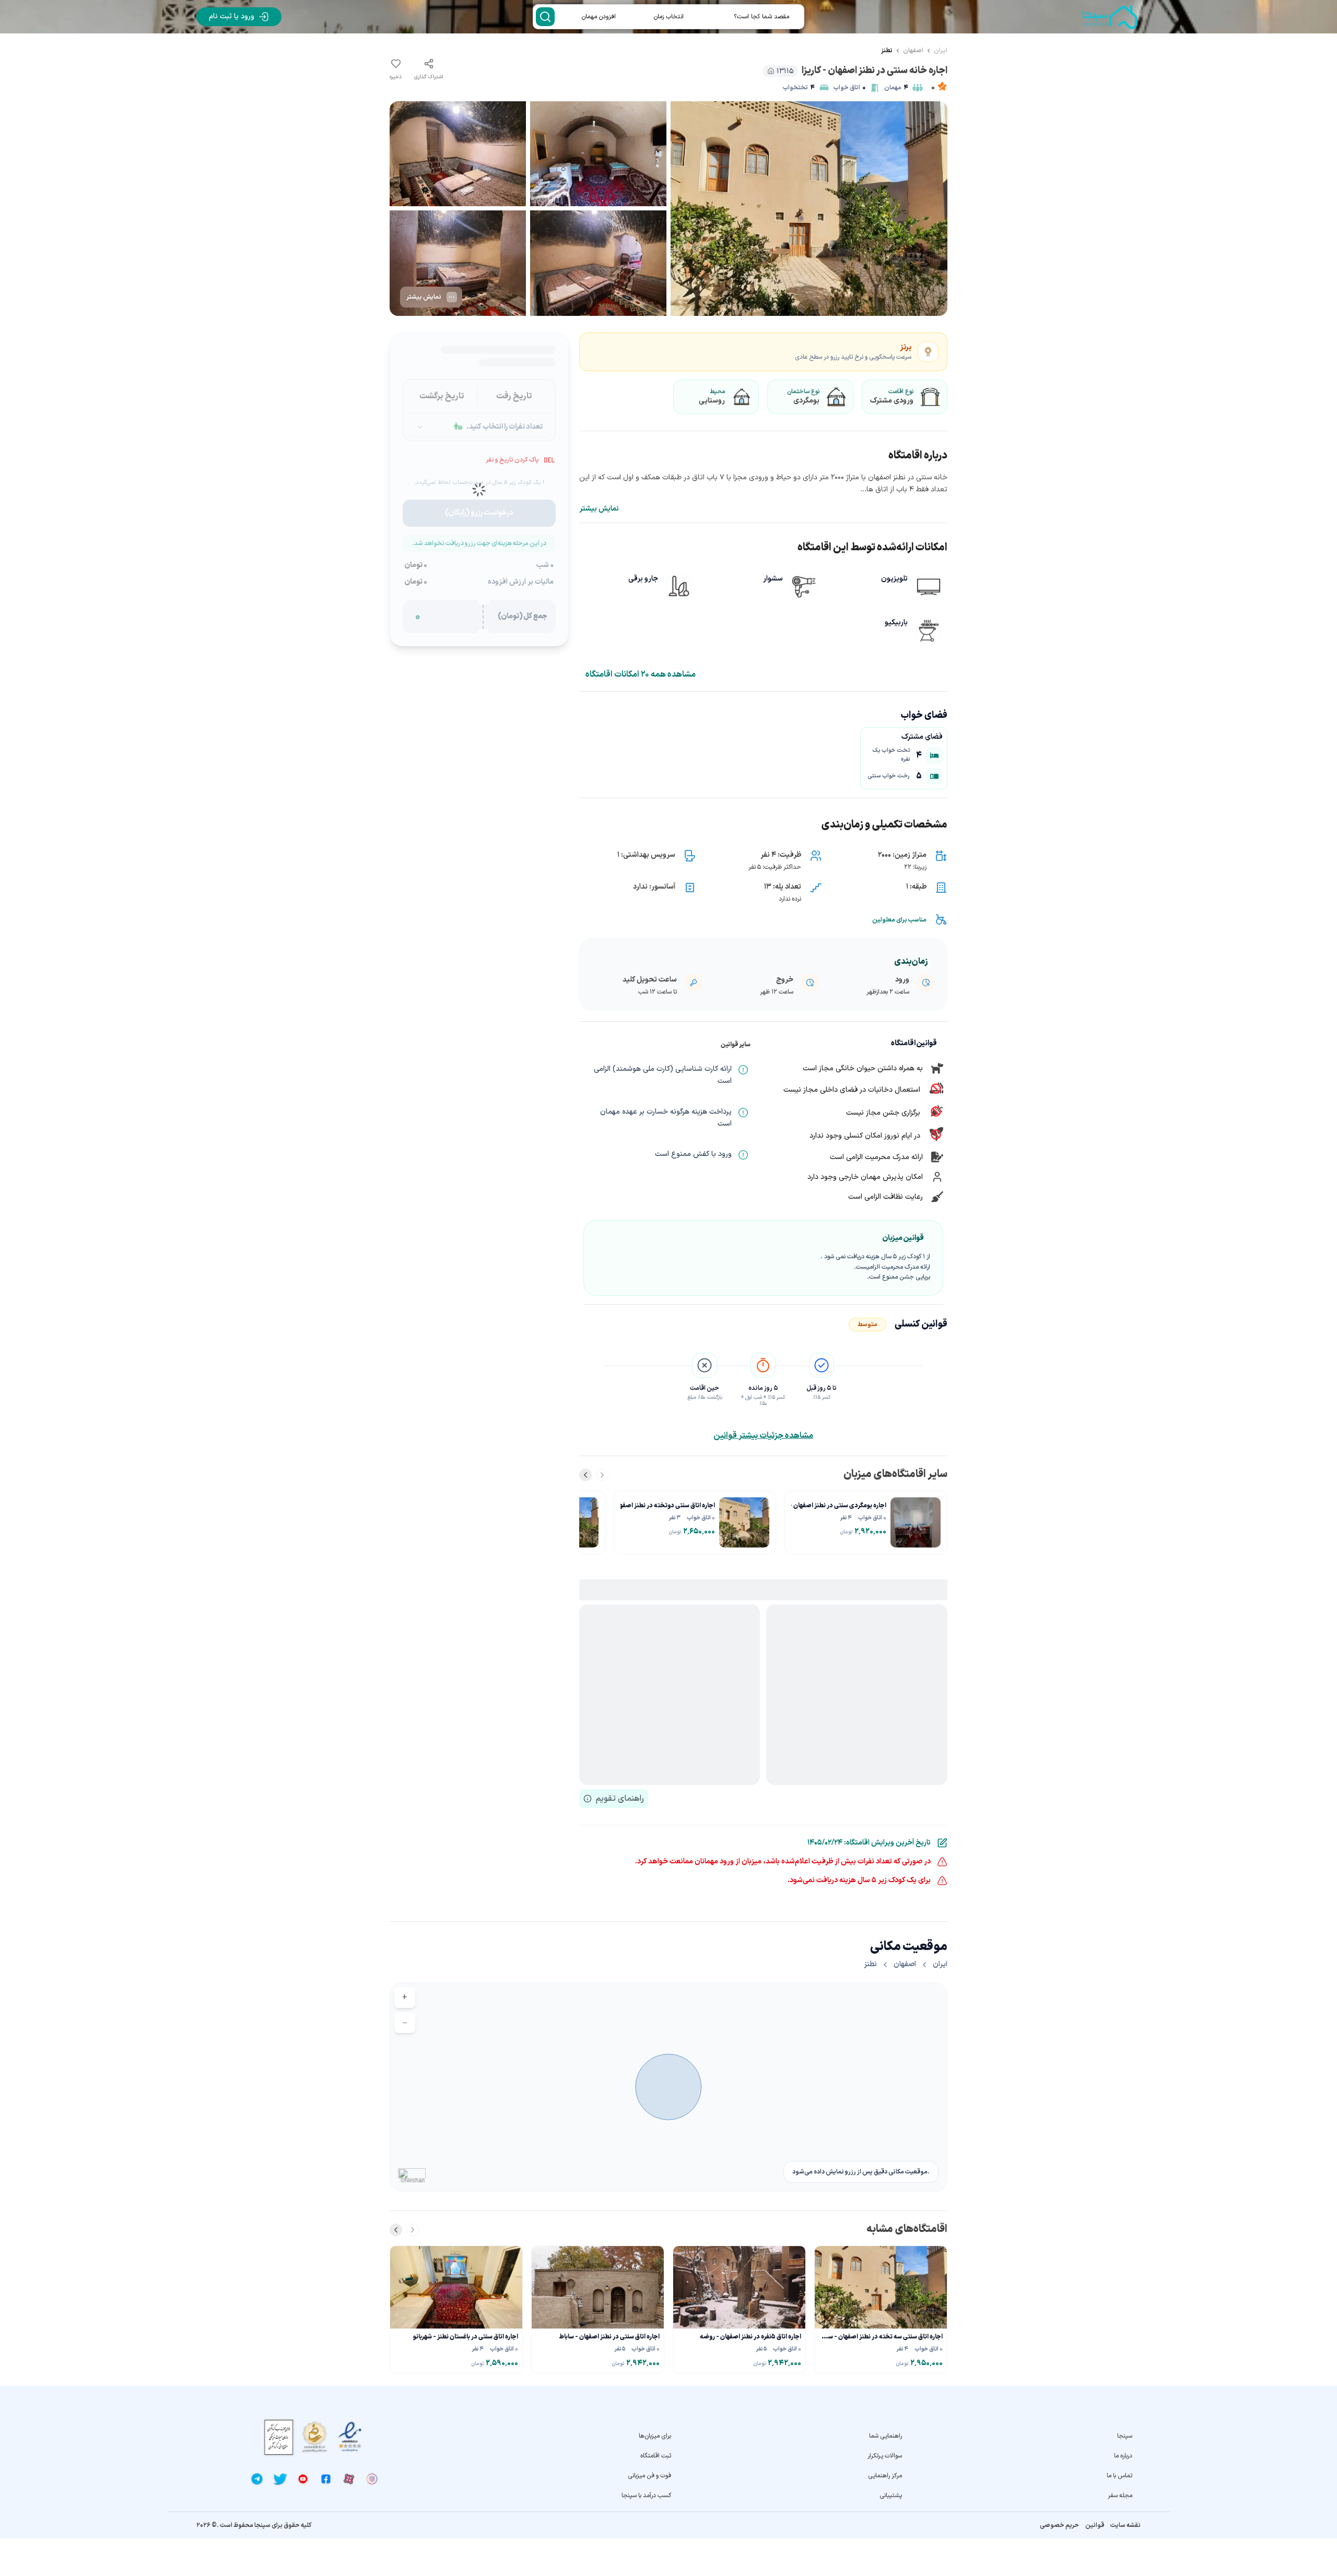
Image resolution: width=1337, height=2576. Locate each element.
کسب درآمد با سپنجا (646, 2496)
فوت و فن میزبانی (649, 2476)
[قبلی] (602, 1475)
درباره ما (1123, 2456)
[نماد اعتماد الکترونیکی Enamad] (350, 2437)
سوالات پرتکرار (884, 2456)
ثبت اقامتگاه (656, 2456)
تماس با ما (1119, 2476)
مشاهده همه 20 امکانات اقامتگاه (641, 675)
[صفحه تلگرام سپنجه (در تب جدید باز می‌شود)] (257, 2479)
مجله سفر (1120, 2496)
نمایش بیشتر (599, 509)
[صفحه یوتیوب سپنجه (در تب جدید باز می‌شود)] (303, 2479)
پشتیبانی (890, 2496)
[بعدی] (585, 1475)
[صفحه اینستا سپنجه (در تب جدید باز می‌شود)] (372, 2479)
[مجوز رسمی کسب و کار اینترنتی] (279, 2437)
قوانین (1095, 2525)
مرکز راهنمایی (885, 2476)
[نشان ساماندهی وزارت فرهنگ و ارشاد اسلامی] (314, 2437)
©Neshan (413, 2180)
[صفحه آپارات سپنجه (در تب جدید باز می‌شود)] (349, 2479)
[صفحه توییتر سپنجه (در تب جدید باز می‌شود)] (280, 2479)
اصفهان (913, 51)
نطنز (887, 51)
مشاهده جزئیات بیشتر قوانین (763, 1436)
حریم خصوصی (1059, 2525)
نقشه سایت (1125, 2525)
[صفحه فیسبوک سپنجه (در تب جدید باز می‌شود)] (326, 2479)
